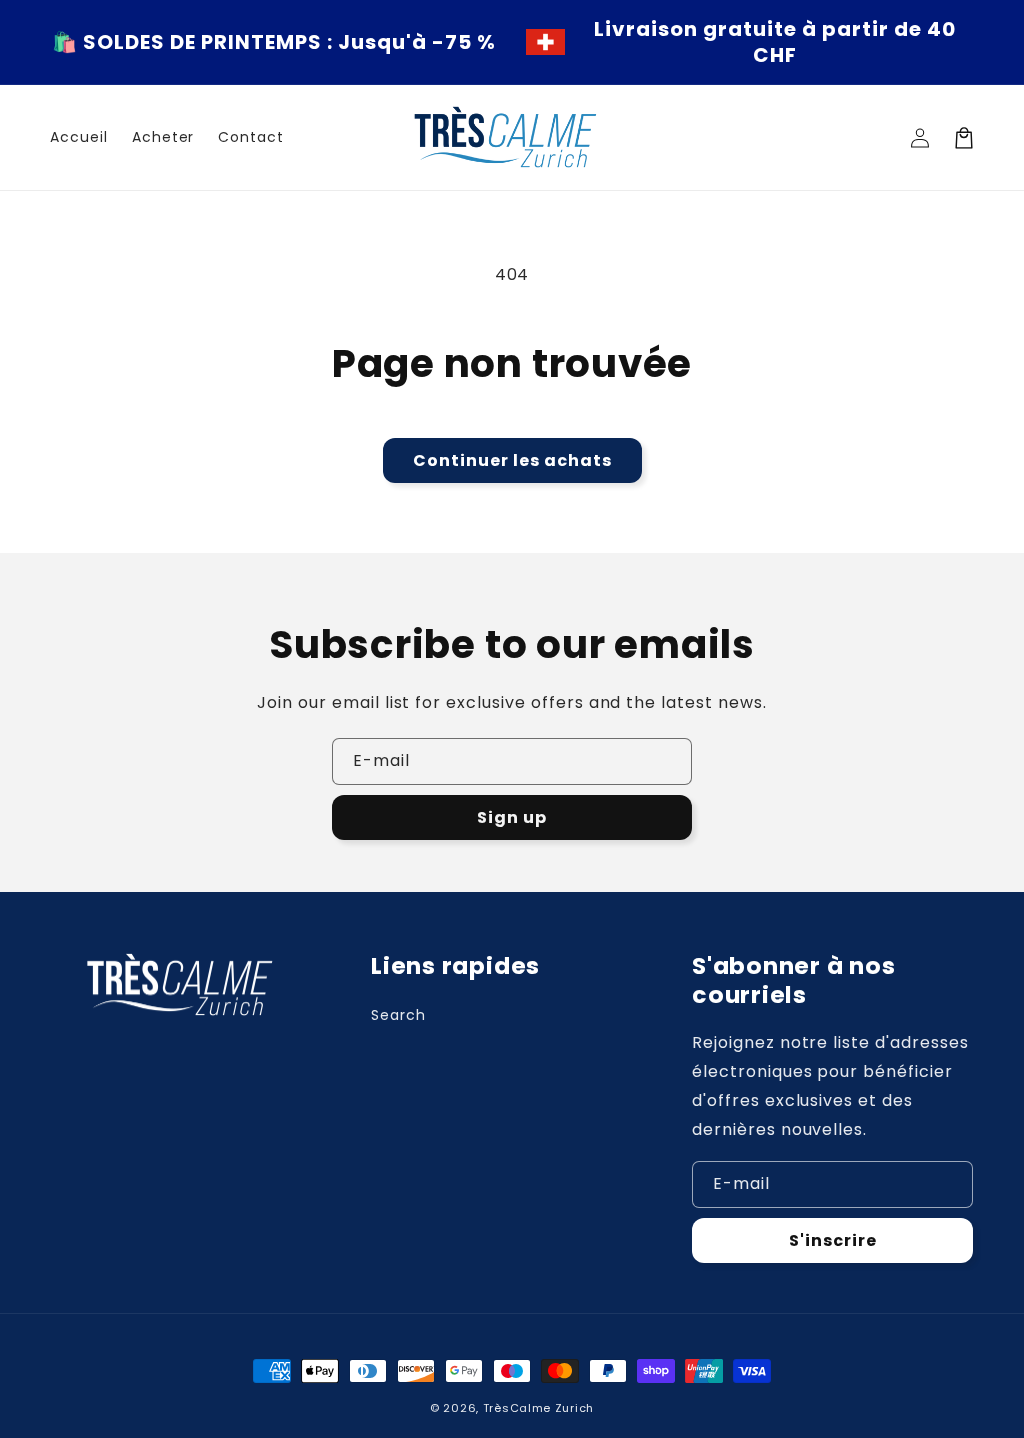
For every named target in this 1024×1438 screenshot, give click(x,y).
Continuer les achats (512, 460)
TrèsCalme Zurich (538, 1408)
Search (398, 1015)
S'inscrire (833, 1240)
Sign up (512, 817)
